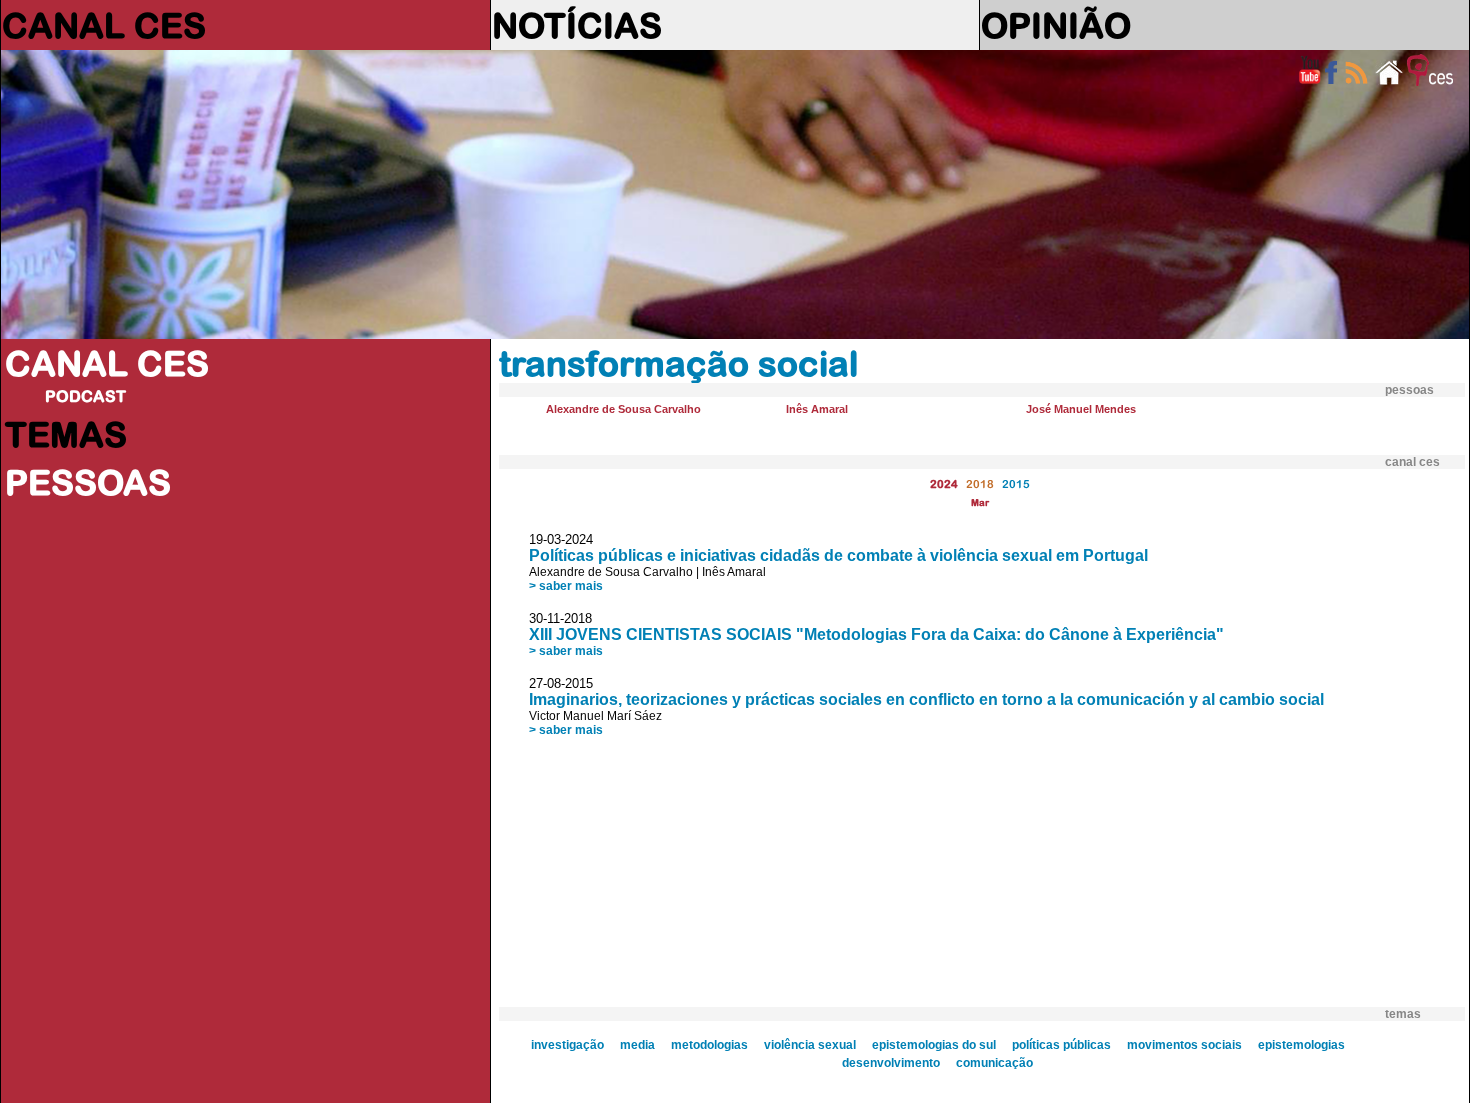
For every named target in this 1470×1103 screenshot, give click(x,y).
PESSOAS (88, 482)
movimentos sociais (1184, 1045)
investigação (567, 1045)
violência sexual (810, 1045)
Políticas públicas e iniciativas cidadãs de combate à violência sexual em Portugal (838, 555)
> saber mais (566, 586)
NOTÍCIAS (577, 25)
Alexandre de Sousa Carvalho (623, 409)
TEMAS (66, 434)
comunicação (994, 1063)
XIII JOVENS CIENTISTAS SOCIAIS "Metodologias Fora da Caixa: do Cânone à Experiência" (876, 634)
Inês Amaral (817, 409)
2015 (1016, 483)
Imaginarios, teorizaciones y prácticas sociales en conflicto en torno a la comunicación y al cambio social (926, 699)
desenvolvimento (891, 1063)
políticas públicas (1061, 1045)
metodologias (709, 1045)
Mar (980, 502)
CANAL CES (104, 25)
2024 (944, 483)
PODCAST (85, 396)
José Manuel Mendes (1081, 409)
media (637, 1045)
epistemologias (1301, 1045)
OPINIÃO (1056, 25)
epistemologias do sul (934, 1045)
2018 (980, 483)
